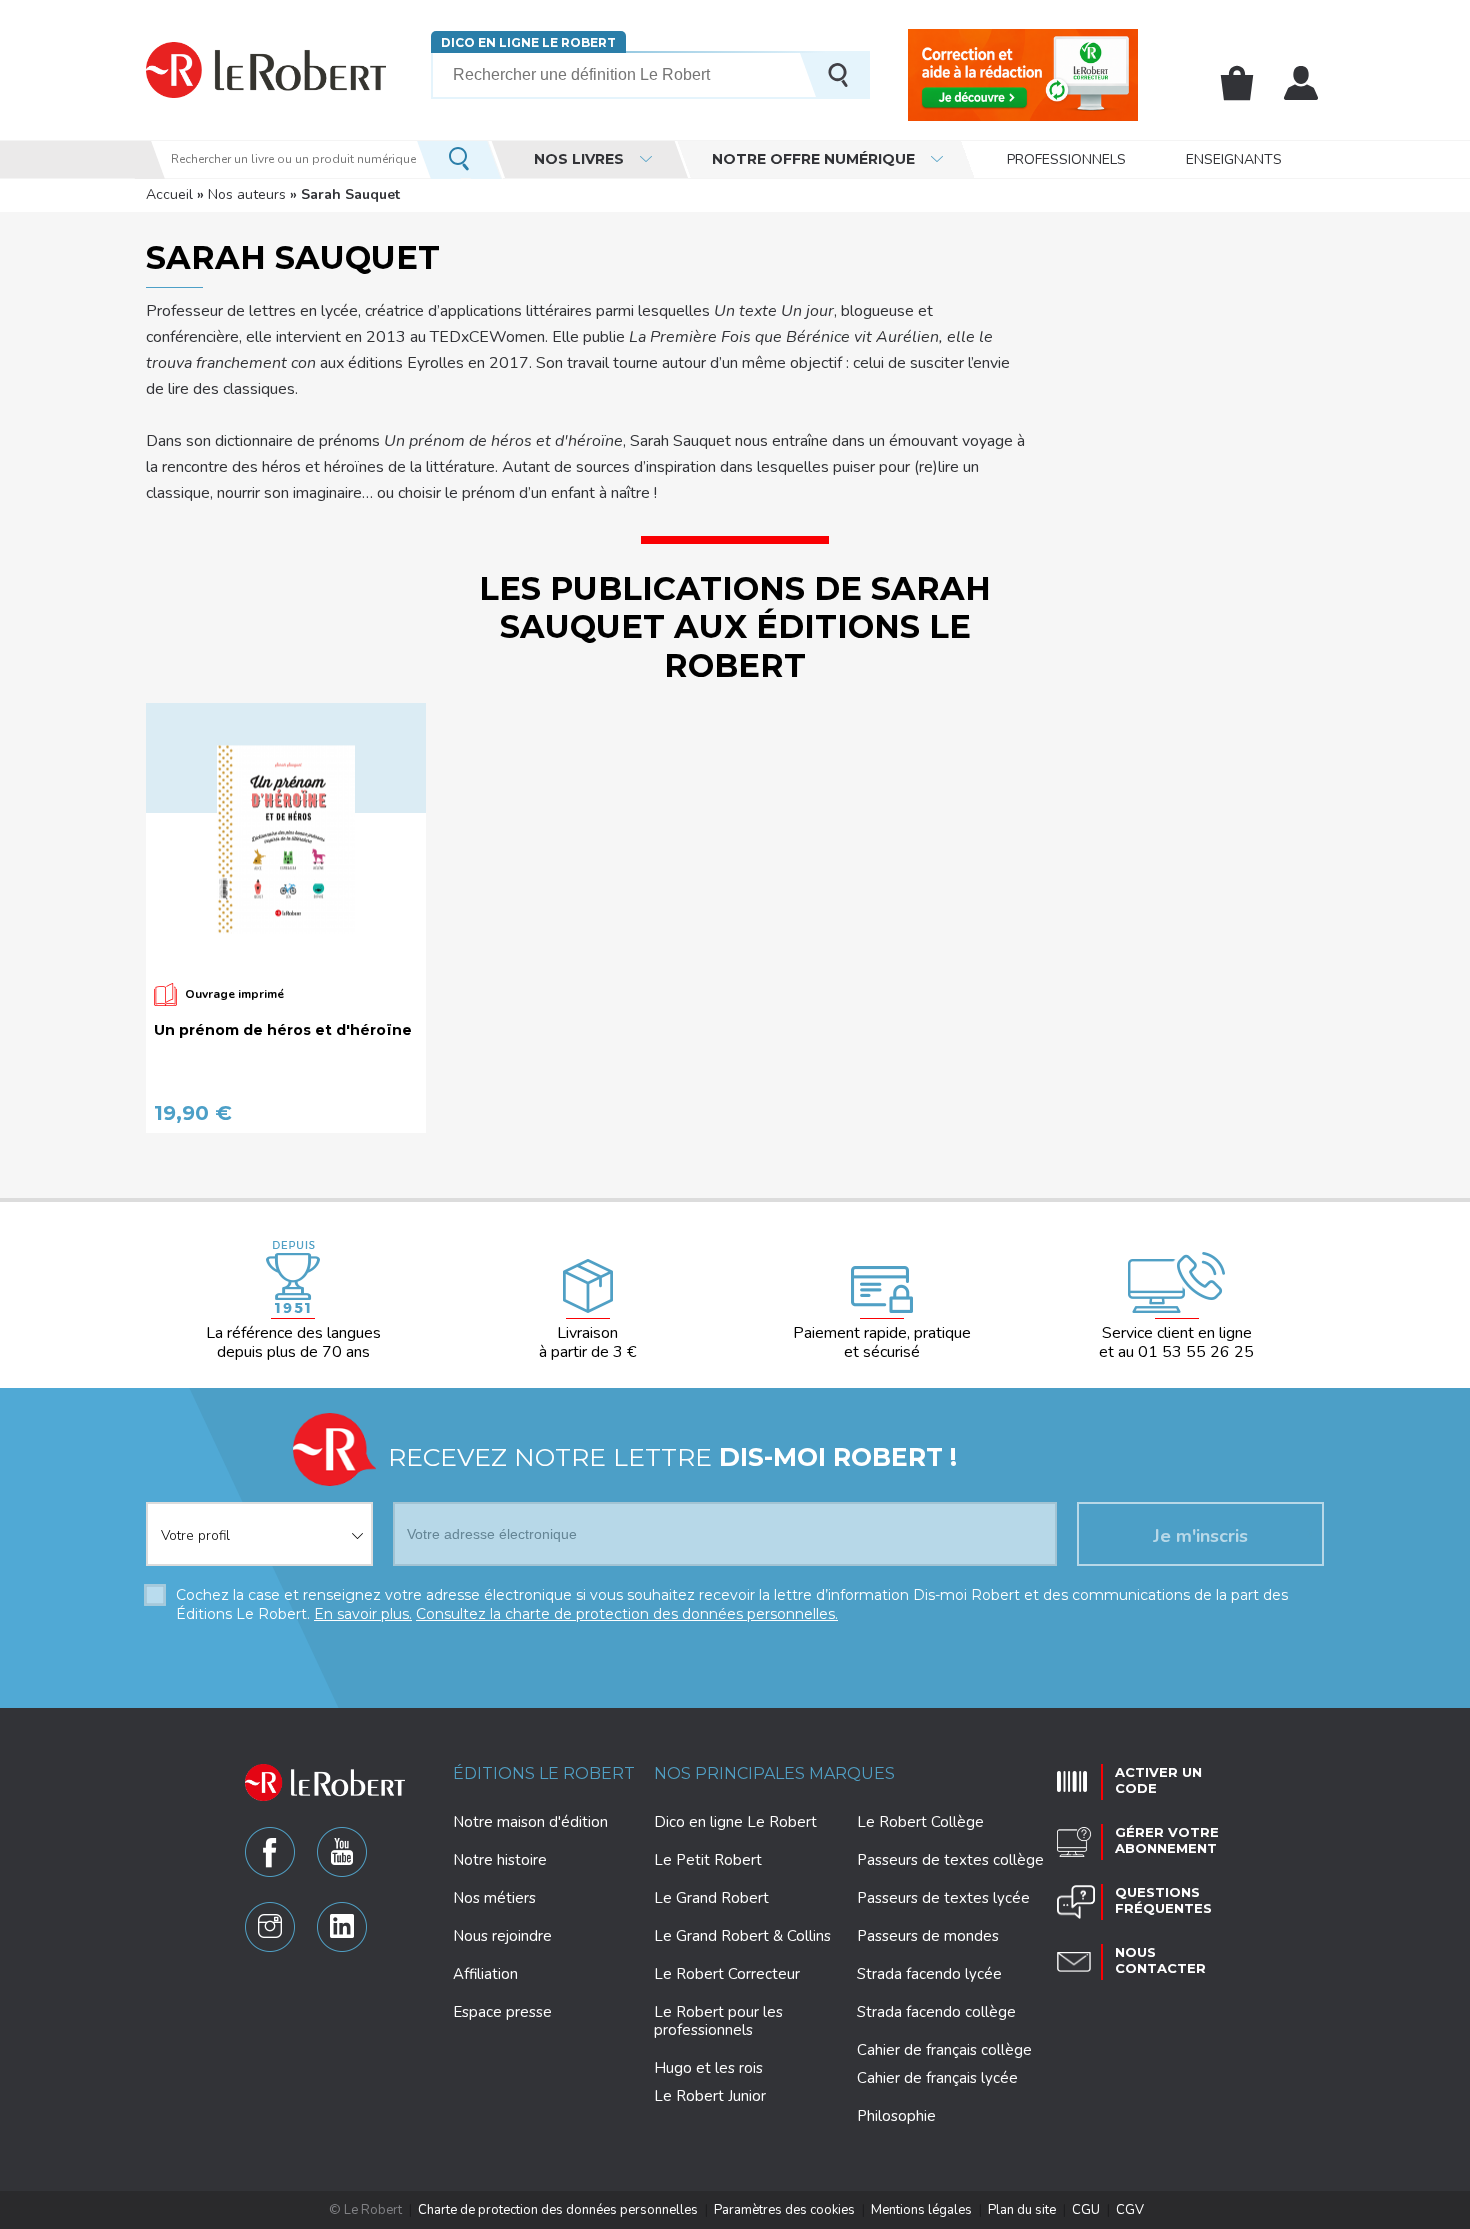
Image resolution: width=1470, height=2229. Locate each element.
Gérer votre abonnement (1167, 1840)
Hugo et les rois (708, 2068)
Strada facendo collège (936, 2012)
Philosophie (896, 2116)
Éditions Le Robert (544, 1773)
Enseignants (1234, 159)
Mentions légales (921, 2210)
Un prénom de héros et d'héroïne (283, 1030)
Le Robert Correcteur (727, 1974)
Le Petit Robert (708, 1860)
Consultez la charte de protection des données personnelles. (627, 1614)
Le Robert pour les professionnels (718, 2021)
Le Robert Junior (710, 2096)
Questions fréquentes (1163, 1900)
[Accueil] (266, 69)
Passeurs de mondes (928, 1936)
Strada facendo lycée (929, 1974)
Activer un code (1158, 1780)
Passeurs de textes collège (950, 1860)
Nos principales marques (774, 1773)
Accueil (169, 194)
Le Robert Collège (920, 1822)
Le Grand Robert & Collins (742, 1936)
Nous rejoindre (502, 1936)
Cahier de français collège (944, 2050)
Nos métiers (494, 1898)
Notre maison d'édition (530, 1822)
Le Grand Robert (711, 1898)
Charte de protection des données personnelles (558, 2210)
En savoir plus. (363, 1614)
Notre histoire (500, 1860)
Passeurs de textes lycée (943, 1898)
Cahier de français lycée (937, 2078)
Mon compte (1301, 83)
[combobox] (259, 1522)
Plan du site (1022, 2210)
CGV (1130, 2210)
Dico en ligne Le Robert (528, 42)
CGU (1086, 2210)
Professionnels (1066, 159)
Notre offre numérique (813, 159)
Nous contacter (1160, 1960)
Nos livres (579, 159)
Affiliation (485, 1974)
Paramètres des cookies (784, 2210)
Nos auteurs (247, 194)
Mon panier (1237, 83)
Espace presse (502, 2012)
